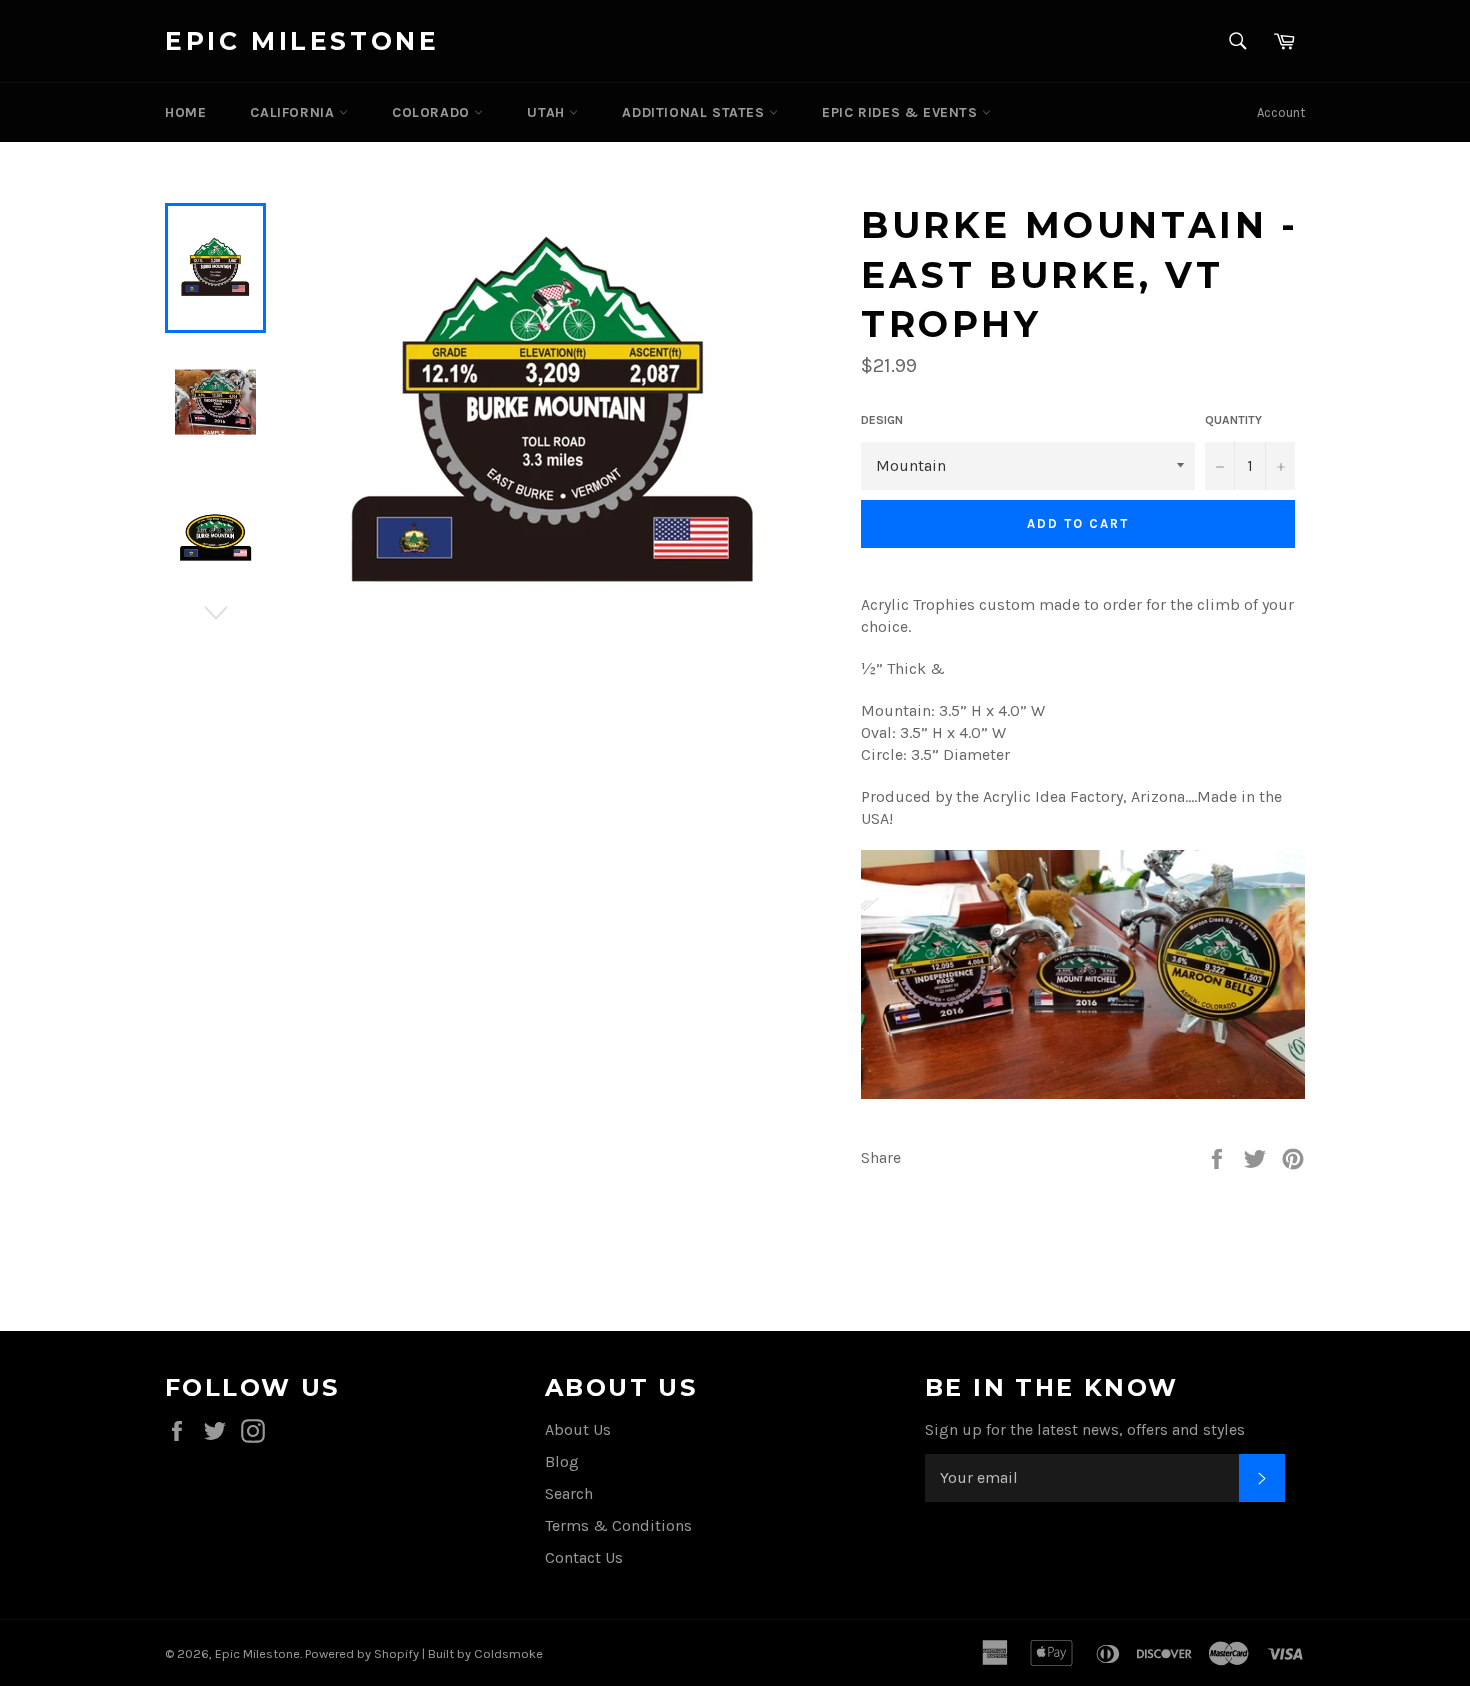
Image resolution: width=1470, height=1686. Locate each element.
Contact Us (584, 1557)
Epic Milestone (302, 41)
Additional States (695, 112)
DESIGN (882, 420)
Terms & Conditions (618, 1525)
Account (1281, 112)
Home (185, 112)
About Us (578, 1429)
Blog (562, 1461)
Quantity (1233, 420)
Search (569, 1493)
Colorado (433, 112)
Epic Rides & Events (902, 112)
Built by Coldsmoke (485, 1653)
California (294, 112)
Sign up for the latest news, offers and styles (1085, 1429)
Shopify (396, 1653)
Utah (548, 112)
